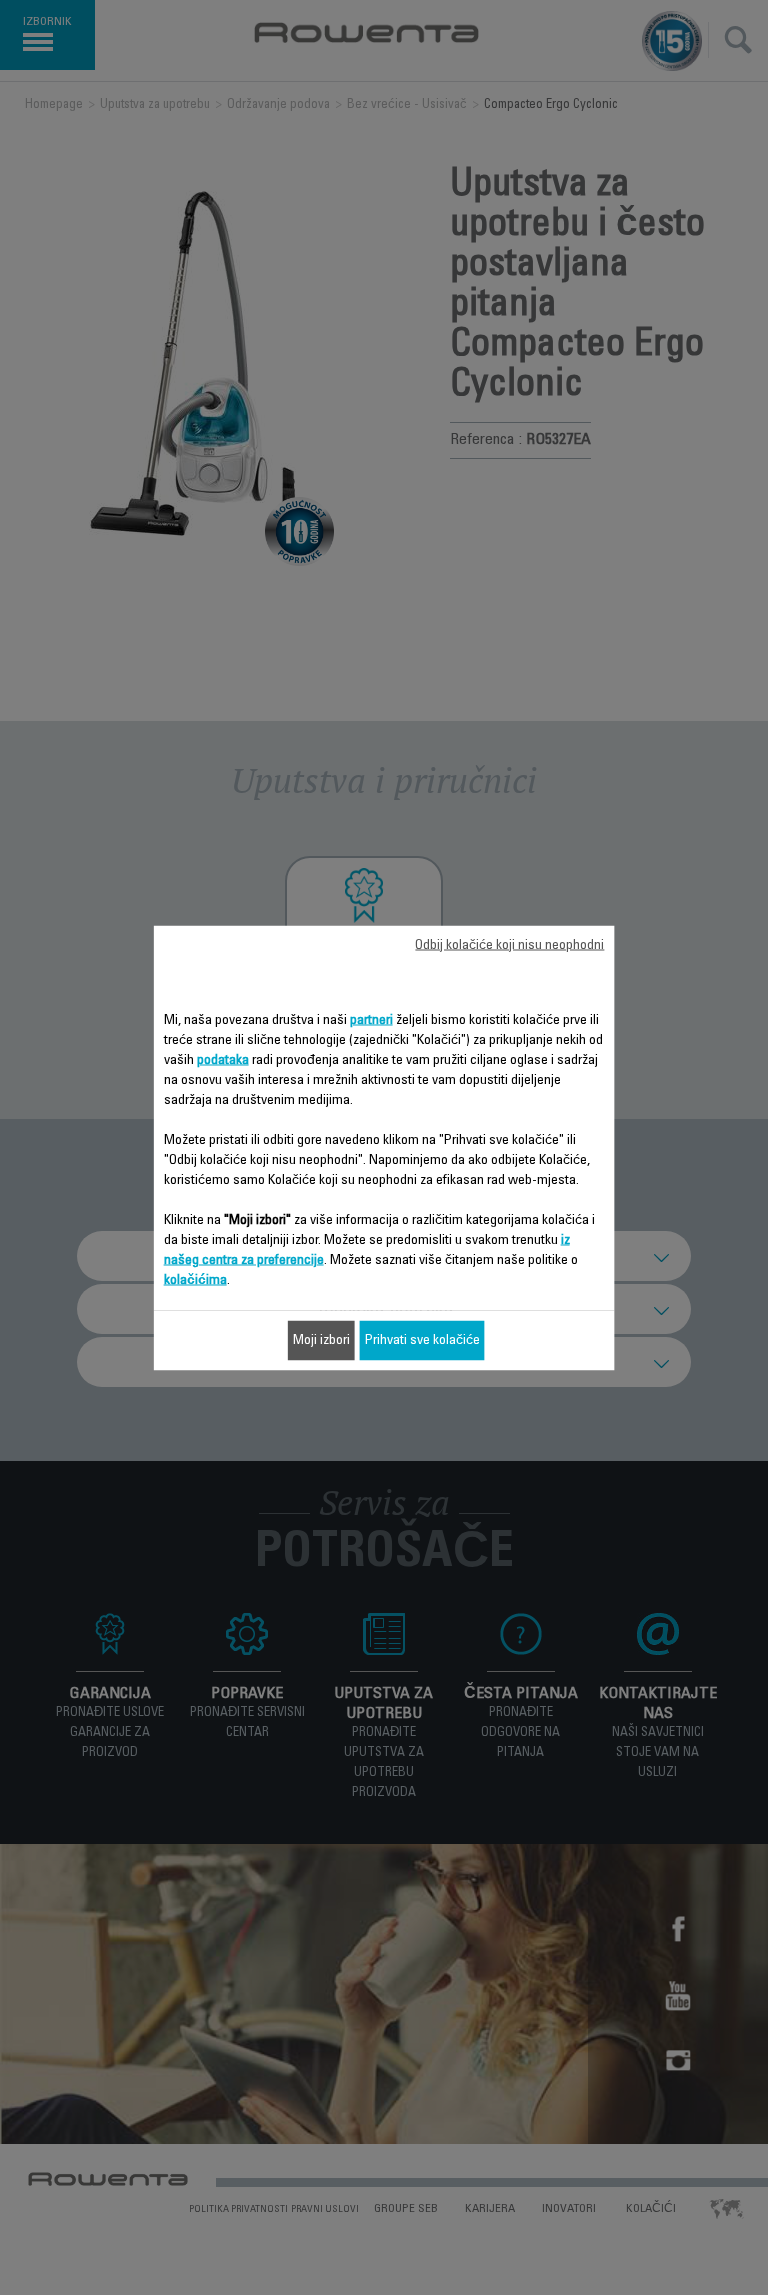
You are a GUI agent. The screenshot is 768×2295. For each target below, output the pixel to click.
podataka (223, 1060)
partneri (371, 1020)
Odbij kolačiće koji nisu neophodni (509, 945)
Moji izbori (321, 1340)
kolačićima (195, 1280)
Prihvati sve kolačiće (422, 1340)
